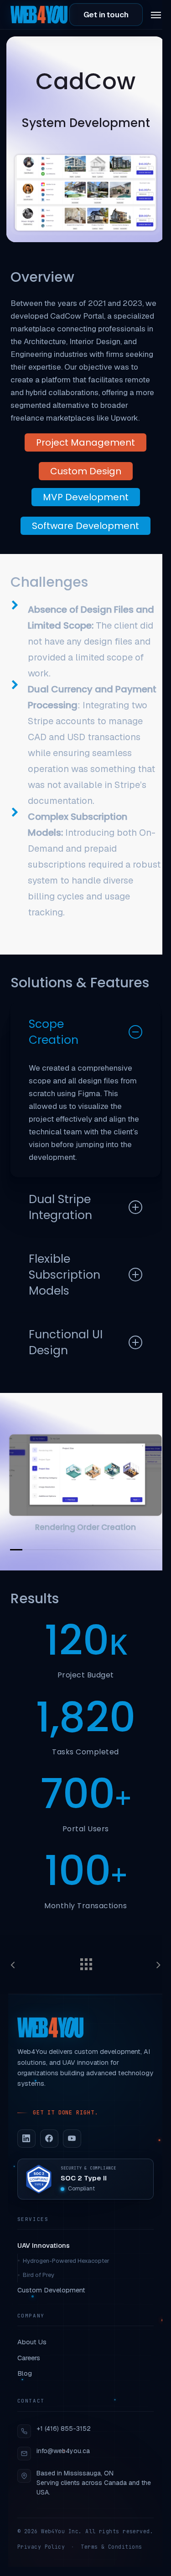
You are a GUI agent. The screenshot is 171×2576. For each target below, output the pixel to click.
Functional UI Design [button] (66, 1342)
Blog (25, 2373)
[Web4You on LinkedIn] (26, 2139)
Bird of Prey (39, 2275)
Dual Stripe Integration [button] (60, 1207)
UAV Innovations (44, 2245)
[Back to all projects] (86, 1962)
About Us (32, 2342)
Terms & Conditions (111, 2547)
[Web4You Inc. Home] (50, 2027)
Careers (29, 2358)
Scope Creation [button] (54, 1032)
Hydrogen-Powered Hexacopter (66, 2261)
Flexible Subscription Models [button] (65, 1275)
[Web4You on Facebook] (49, 2139)
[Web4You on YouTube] (72, 2139)
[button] (156, 15)
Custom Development (51, 2290)
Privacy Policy (41, 2547)
